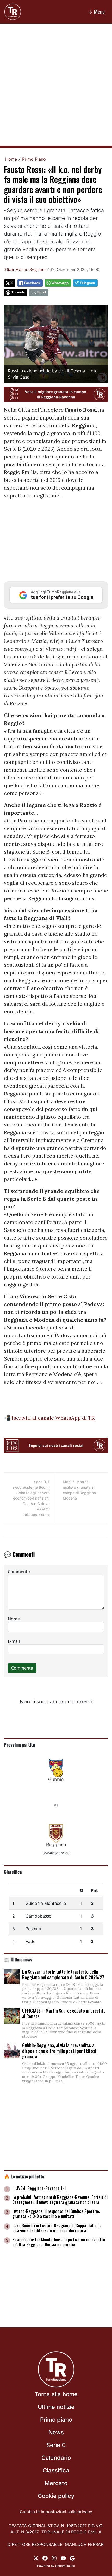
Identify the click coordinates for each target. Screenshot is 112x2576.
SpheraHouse (65, 2566)
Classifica (13, 1872)
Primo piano (56, 2420)
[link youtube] (63, 2558)
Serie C (56, 2445)
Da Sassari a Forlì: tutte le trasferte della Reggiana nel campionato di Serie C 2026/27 (63, 1974)
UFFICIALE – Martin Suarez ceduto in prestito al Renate (64, 2014)
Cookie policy (56, 2496)
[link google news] (72, 2558)
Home (11, 159)
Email (42, 292)
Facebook (32, 283)
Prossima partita (19, 1744)
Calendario (56, 2458)
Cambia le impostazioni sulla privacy (56, 2512)
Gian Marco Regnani (25, 269)
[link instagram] (54, 2558)
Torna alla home (56, 2394)
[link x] (36, 2558)
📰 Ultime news (18, 1959)
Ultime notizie (56, 2407)
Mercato (56, 2483)
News (56, 2432)
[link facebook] (45, 2558)
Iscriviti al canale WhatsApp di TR (53, 1418)
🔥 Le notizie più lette (24, 2176)
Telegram (87, 283)
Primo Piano (34, 159)
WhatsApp (60, 283)
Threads (18, 292)
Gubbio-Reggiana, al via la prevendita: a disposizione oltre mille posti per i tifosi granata (59, 2051)
